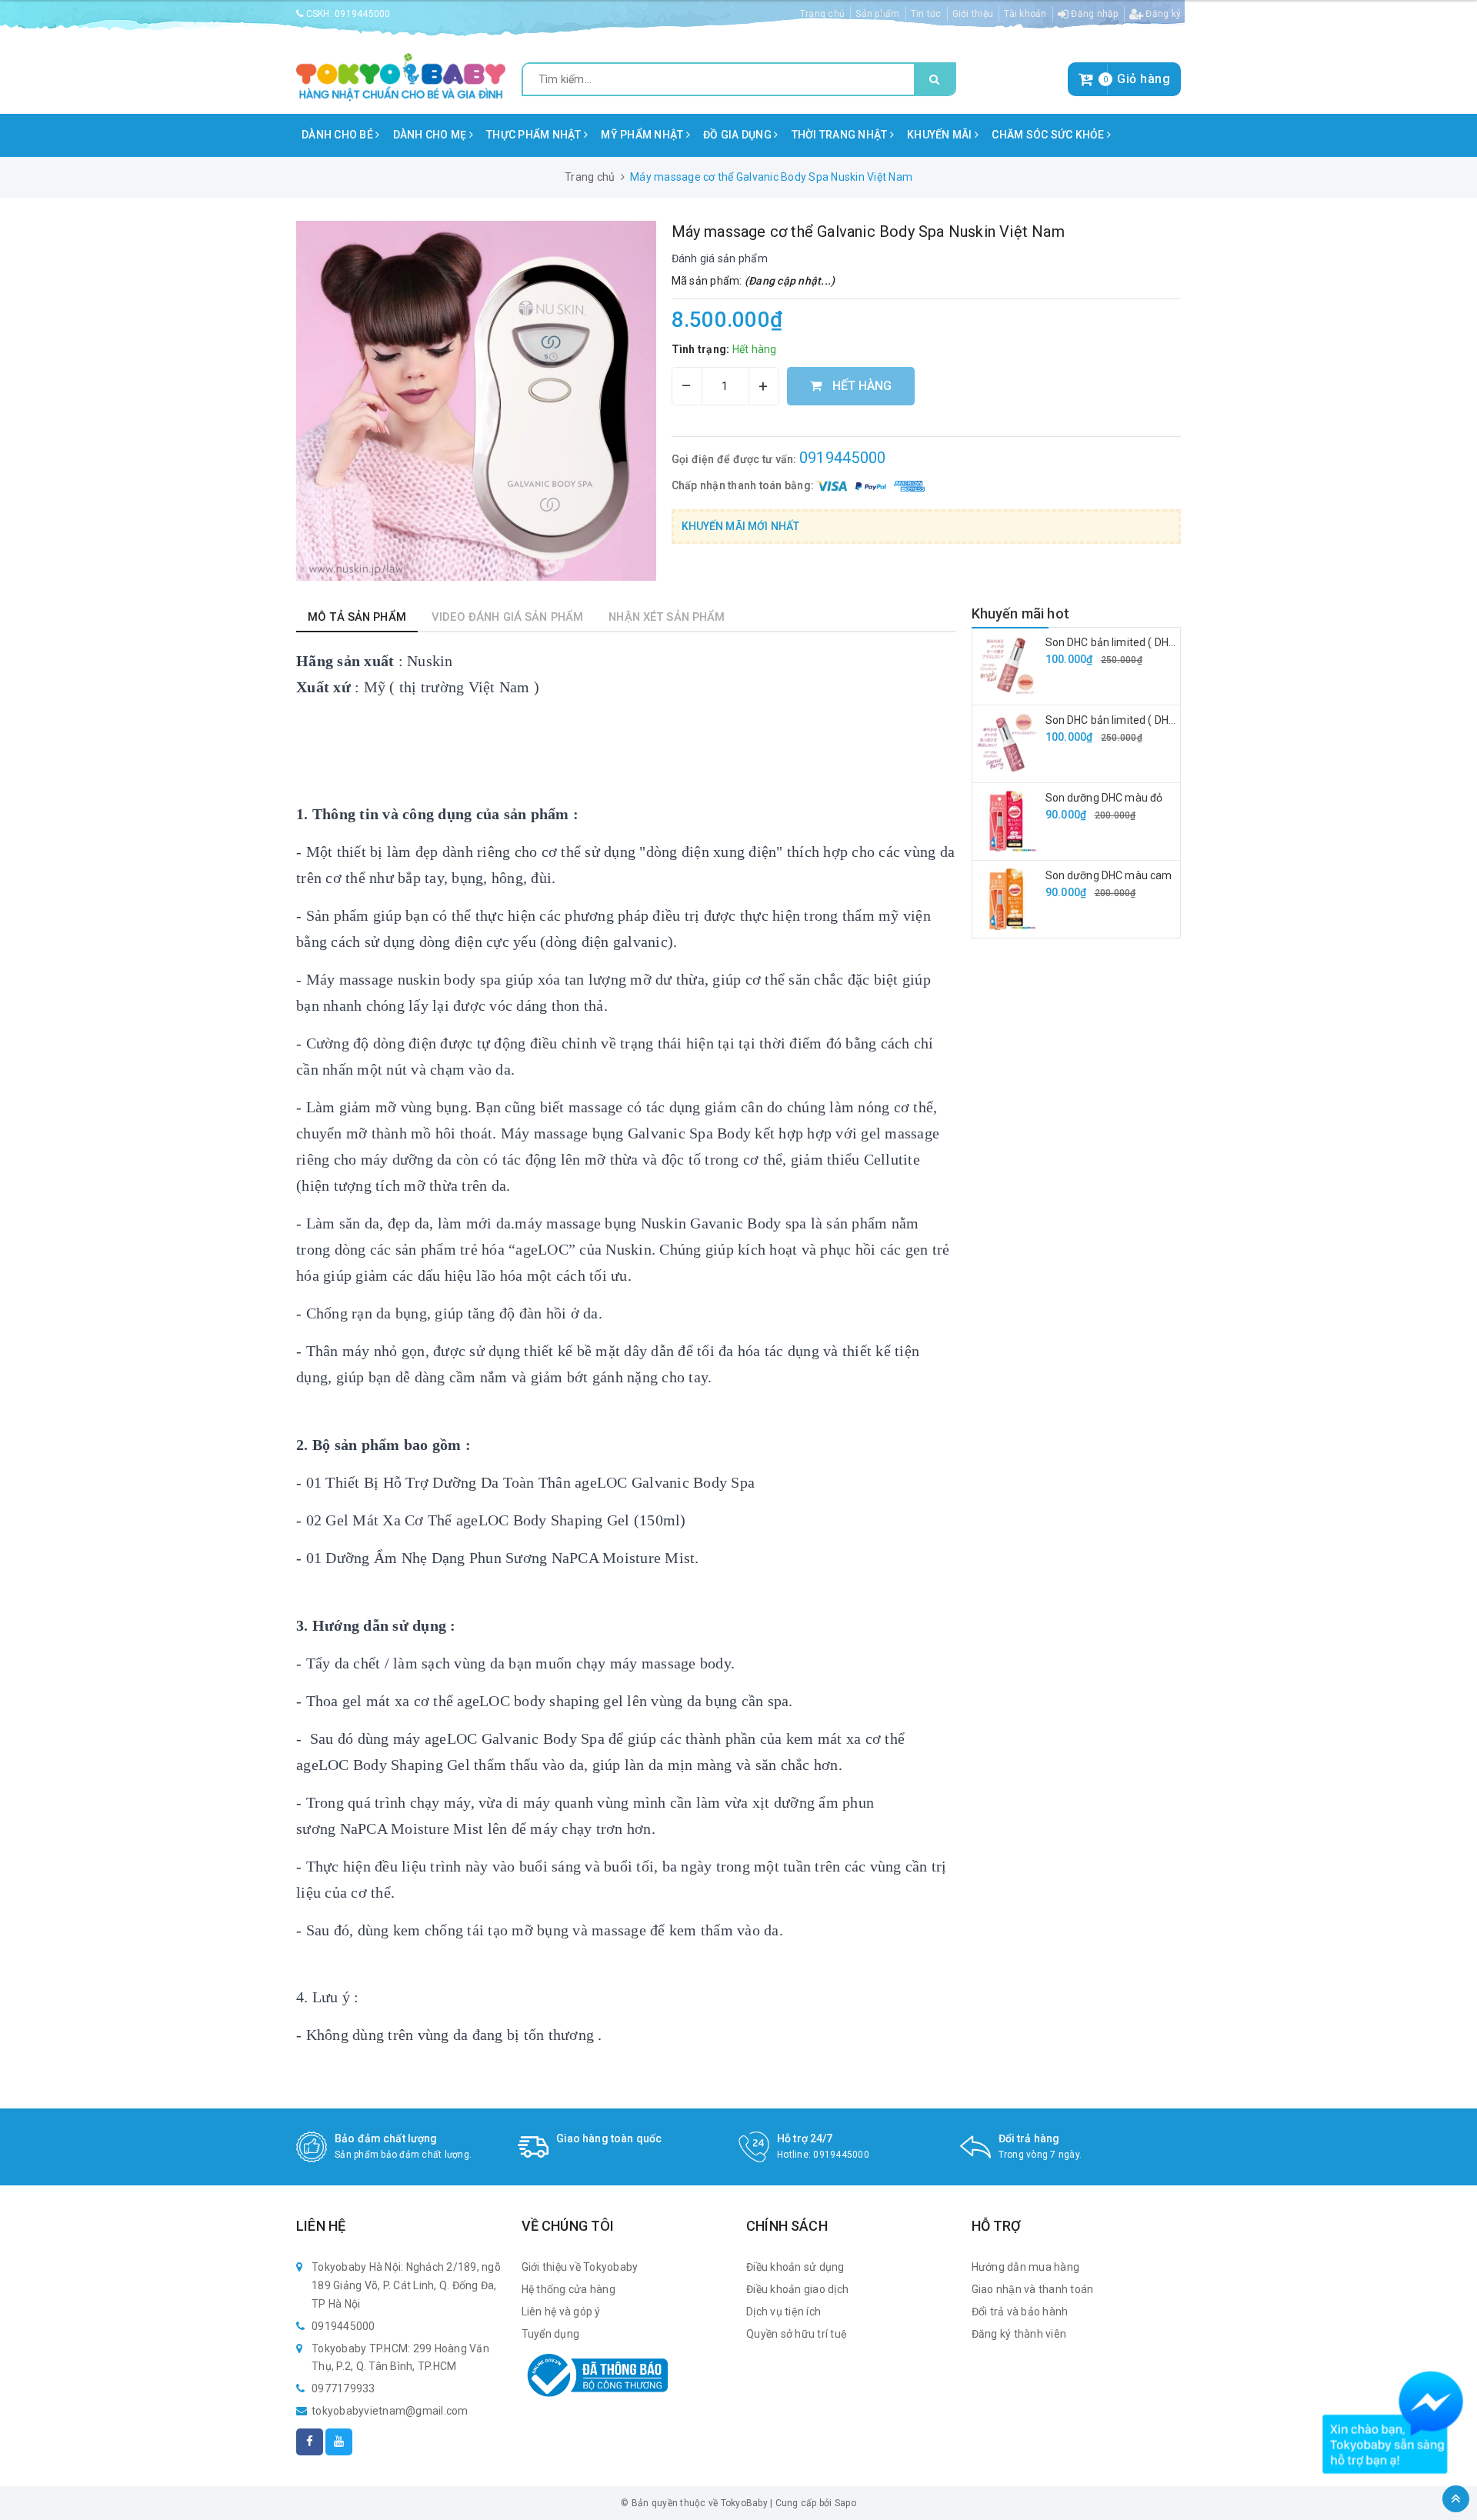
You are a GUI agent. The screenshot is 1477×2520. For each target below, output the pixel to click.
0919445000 (363, 14)
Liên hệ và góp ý (561, 2312)
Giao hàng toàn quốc (609, 2138)
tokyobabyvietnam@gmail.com (390, 2411)
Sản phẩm (877, 14)
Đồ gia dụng (738, 135)
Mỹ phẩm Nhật (643, 135)
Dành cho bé (338, 135)
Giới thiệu (973, 14)
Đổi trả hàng (1029, 2138)
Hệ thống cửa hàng (568, 2289)
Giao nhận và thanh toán (1033, 2289)
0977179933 (343, 2388)
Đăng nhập (1094, 14)
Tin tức (926, 14)
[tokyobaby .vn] (401, 76)
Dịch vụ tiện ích (784, 2312)
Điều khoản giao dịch (797, 2289)
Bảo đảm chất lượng (386, 2138)
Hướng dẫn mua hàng (1026, 2267)
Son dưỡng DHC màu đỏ (1104, 798)
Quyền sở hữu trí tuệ (797, 2334)
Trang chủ (822, 14)
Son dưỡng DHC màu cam (1109, 875)
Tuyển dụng (551, 2334)
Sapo (845, 2503)
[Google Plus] (339, 2442)
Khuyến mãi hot (1021, 613)
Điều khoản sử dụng (795, 2267)
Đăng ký (1162, 14)
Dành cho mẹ (431, 135)
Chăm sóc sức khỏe (1049, 135)
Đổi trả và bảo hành (1020, 2312)
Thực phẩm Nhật (535, 135)
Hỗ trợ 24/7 (805, 2138)
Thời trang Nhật (841, 135)
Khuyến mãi (941, 135)
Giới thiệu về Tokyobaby (580, 2267)
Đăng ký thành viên (1019, 2334)
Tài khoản (1025, 14)
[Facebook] (310, 2442)
